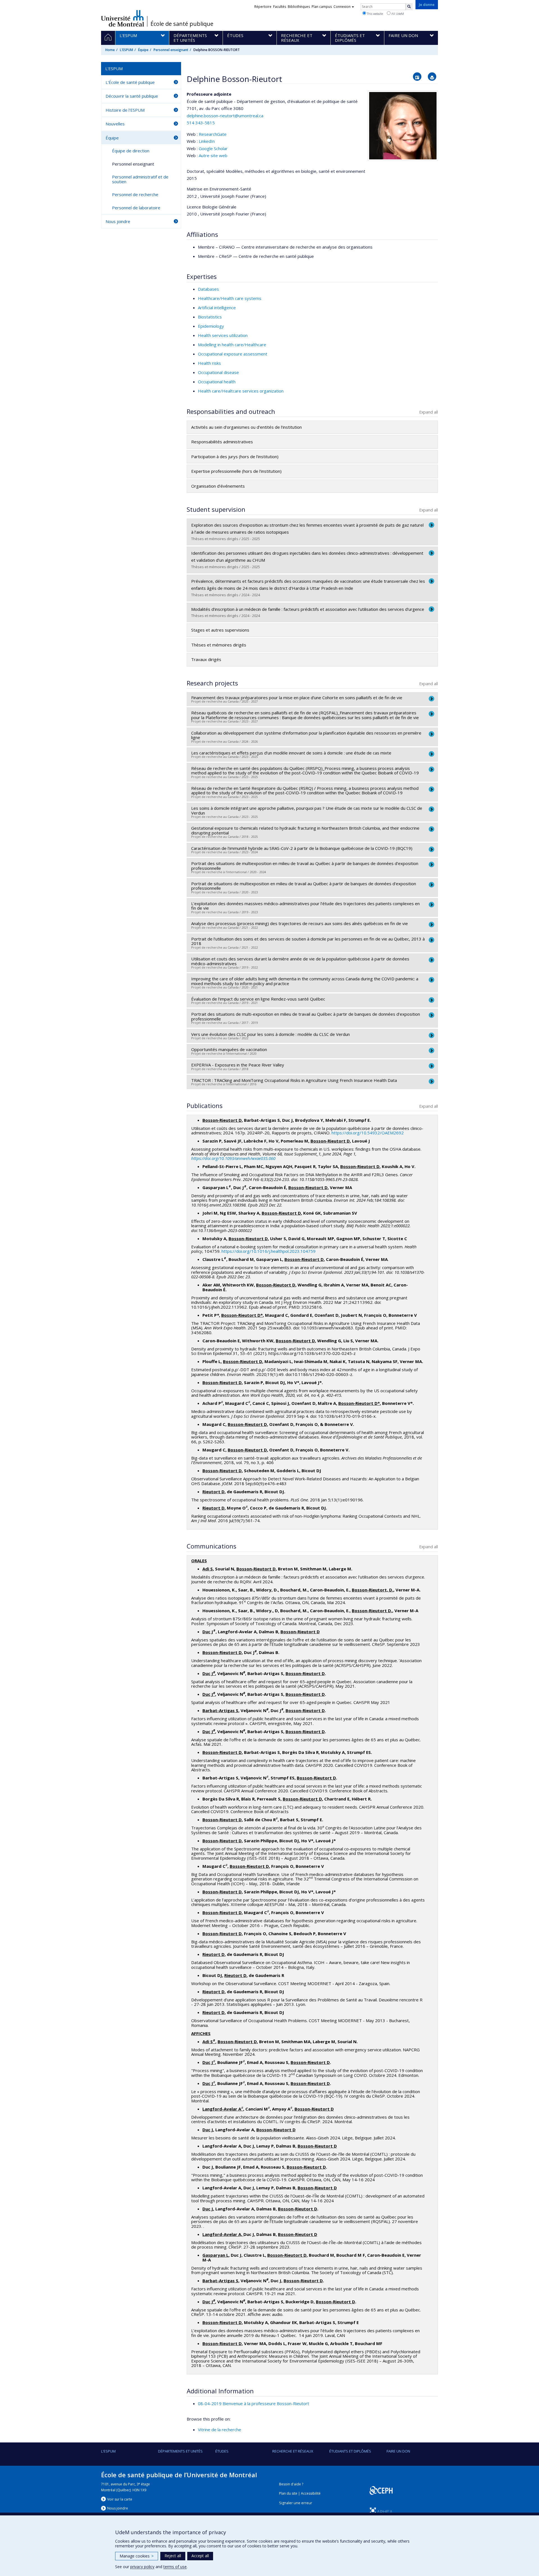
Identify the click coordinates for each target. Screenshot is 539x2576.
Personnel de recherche (135, 194)
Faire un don (398, 2451)
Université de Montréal (123, 18)
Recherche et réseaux (293, 2451)
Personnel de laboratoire (136, 208)
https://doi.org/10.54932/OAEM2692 (368, 1133)
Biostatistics (210, 317)
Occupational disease (218, 372)
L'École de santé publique (130, 82)
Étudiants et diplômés (350, 2451)
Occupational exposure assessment (233, 354)
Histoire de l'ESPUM (125, 110)
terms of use (175, 2567)
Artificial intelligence (217, 308)
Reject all (173, 2556)
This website (374, 14)
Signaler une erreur (296, 2503)
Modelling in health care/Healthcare (232, 345)
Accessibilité (311, 2493)
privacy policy (142, 2567)
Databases (208, 289)
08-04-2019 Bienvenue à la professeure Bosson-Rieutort (253, 2403)
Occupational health (217, 382)
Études (222, 2451)
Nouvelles (115, 124)
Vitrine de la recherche (220, 2430)
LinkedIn (207, 141)
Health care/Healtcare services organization (241, 391)
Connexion (342, 7)
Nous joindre (118, 221)
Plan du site (288, 2493)
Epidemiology (211, 326)
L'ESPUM (126, 50)
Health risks (209, 363)
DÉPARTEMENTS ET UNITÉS (180, 2451)
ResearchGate (213, 134)
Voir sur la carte (120, 2499)
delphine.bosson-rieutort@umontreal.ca (225, 116)
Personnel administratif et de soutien (140, 179)
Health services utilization (223, 335)
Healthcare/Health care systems (230, 298)
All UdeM (397, 14)
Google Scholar (213, 148)
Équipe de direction (131, 151)
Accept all (200, 2556)
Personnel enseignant (171, 50)
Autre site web (213, 155)
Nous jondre (118, 2508)
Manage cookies (137, 2556)
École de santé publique (182, 24)
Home (110, 50)
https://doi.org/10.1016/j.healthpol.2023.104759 (269, 1251)
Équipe (143, 50)
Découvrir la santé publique (132, 96)
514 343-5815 (201, 123)
